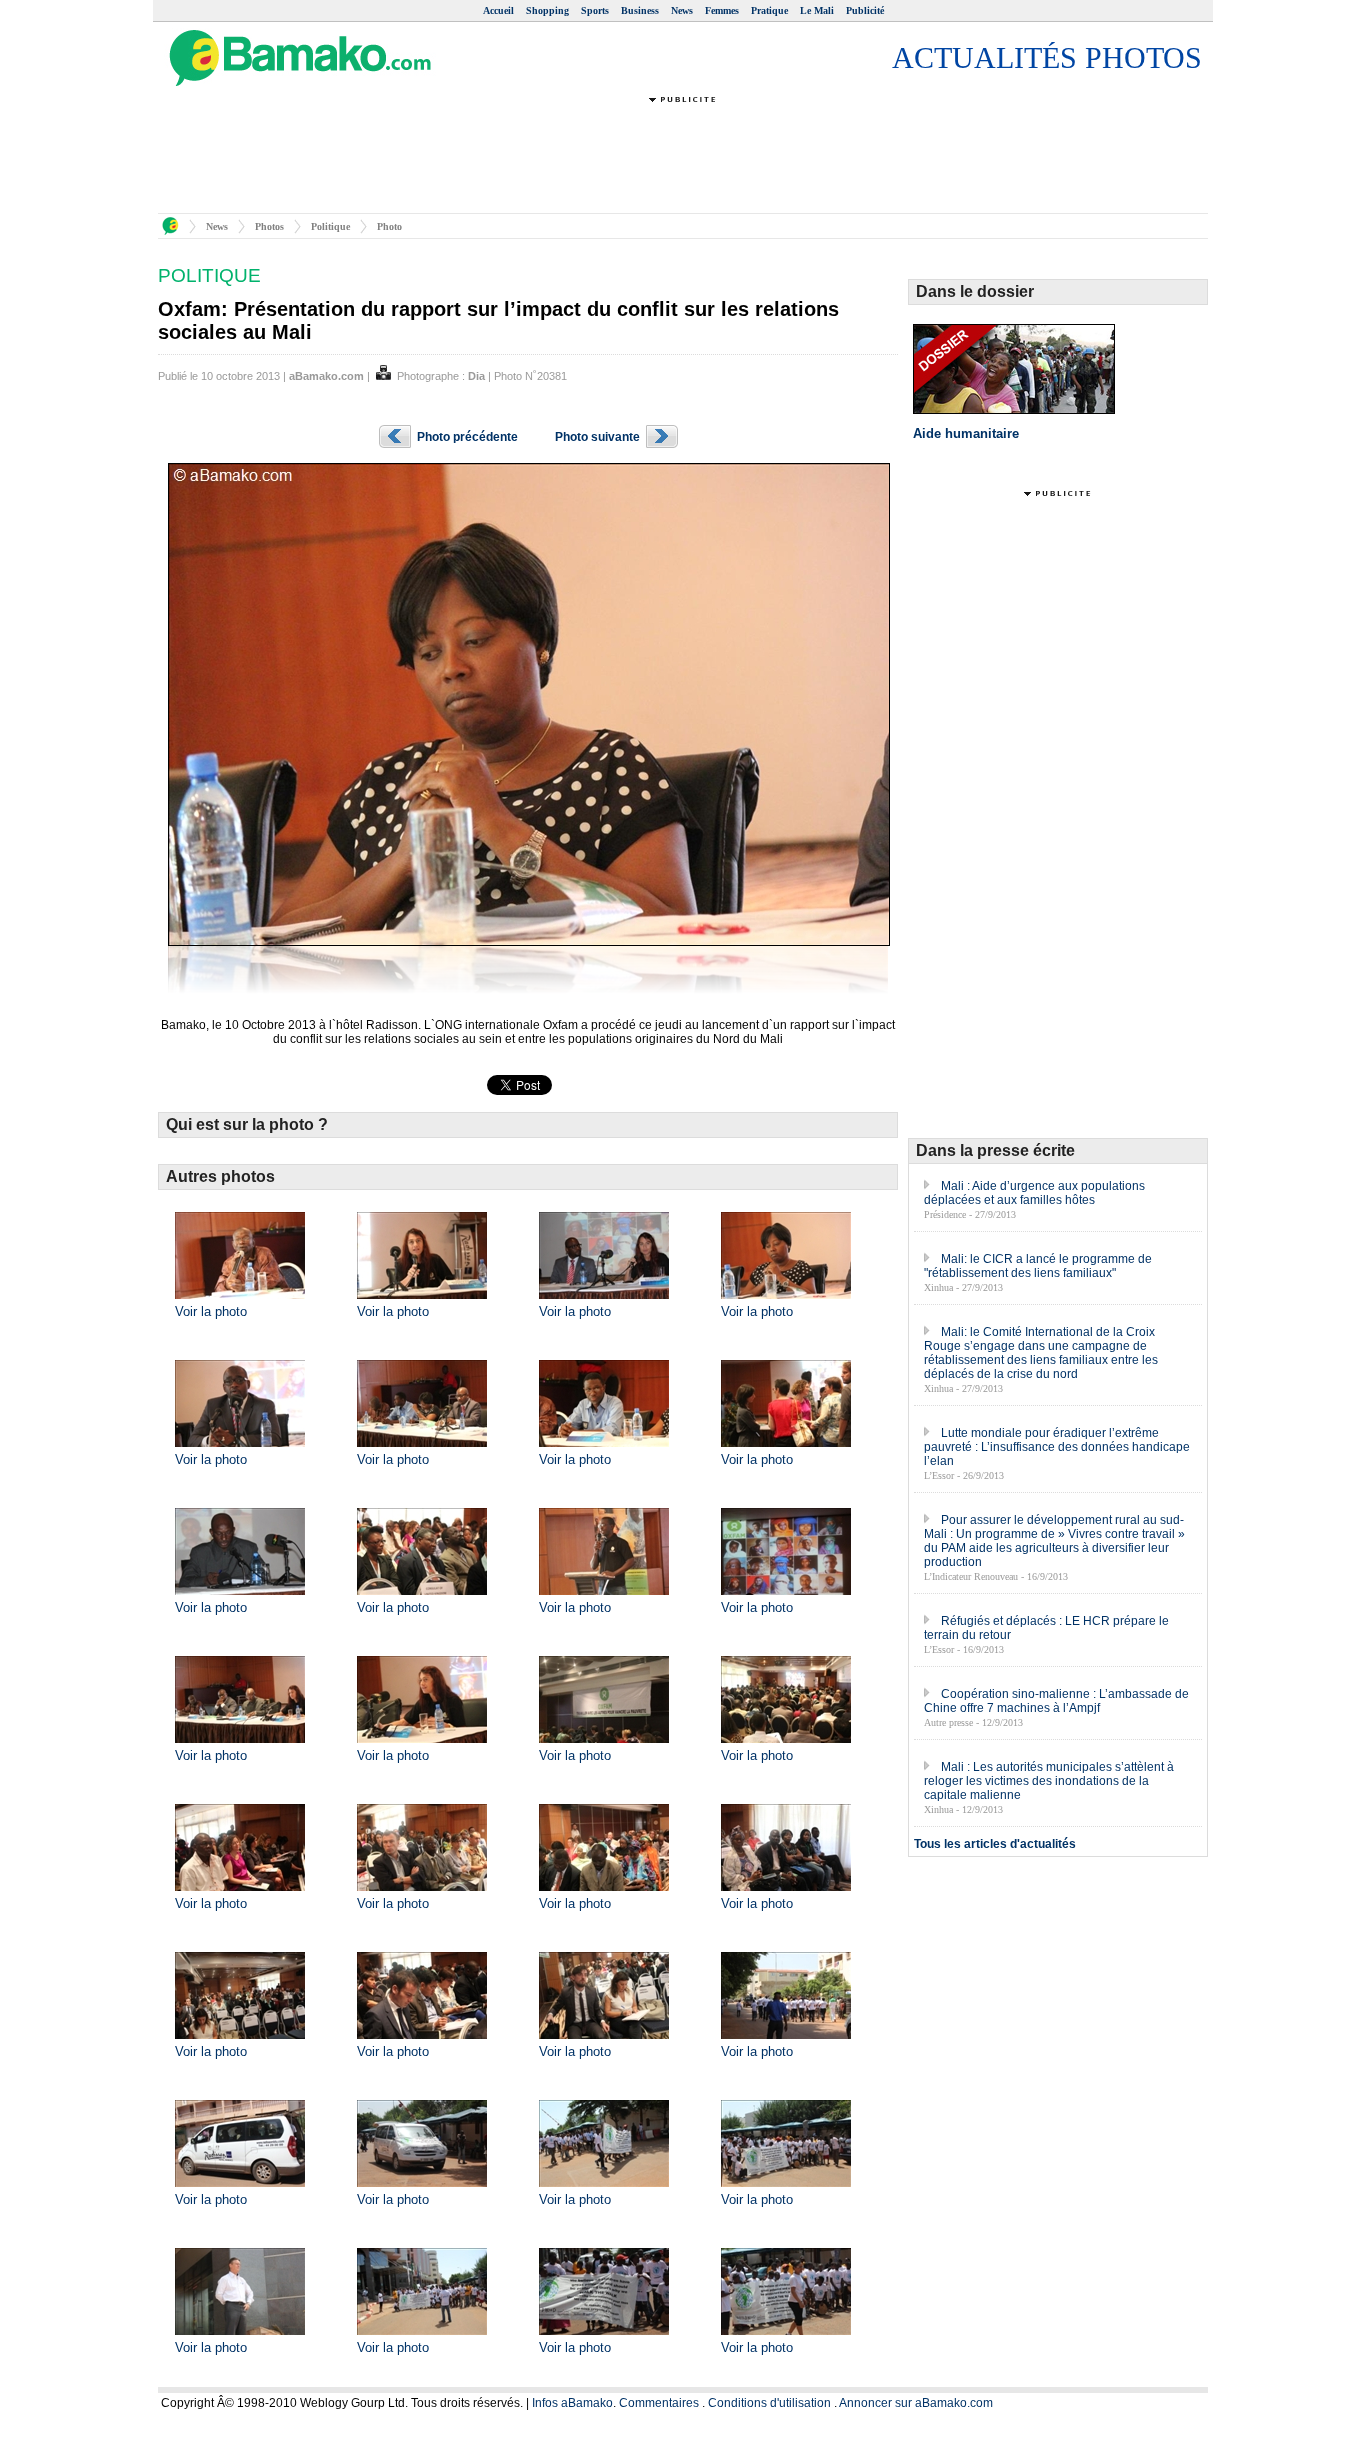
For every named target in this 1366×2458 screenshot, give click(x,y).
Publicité (865, 10)
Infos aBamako (572, 2403)
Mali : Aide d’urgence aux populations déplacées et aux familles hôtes (1034, 1193)
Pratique (769, 10)
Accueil (498, 10)
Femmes (722, 10)
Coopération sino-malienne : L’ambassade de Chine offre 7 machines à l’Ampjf (1056, 1701)
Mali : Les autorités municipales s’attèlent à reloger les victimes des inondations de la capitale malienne (1049, 1781)
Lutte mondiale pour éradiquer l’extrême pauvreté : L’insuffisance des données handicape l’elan (1057, 1447)
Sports (595, 10)
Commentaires (659, 2403)
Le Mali (817, 10)
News (682, 10)
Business (640, 10)
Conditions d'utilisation (769, 2403)
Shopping (547, 10)
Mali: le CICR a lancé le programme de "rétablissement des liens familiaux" (1038, 1266)
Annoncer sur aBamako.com (916, 2403)
